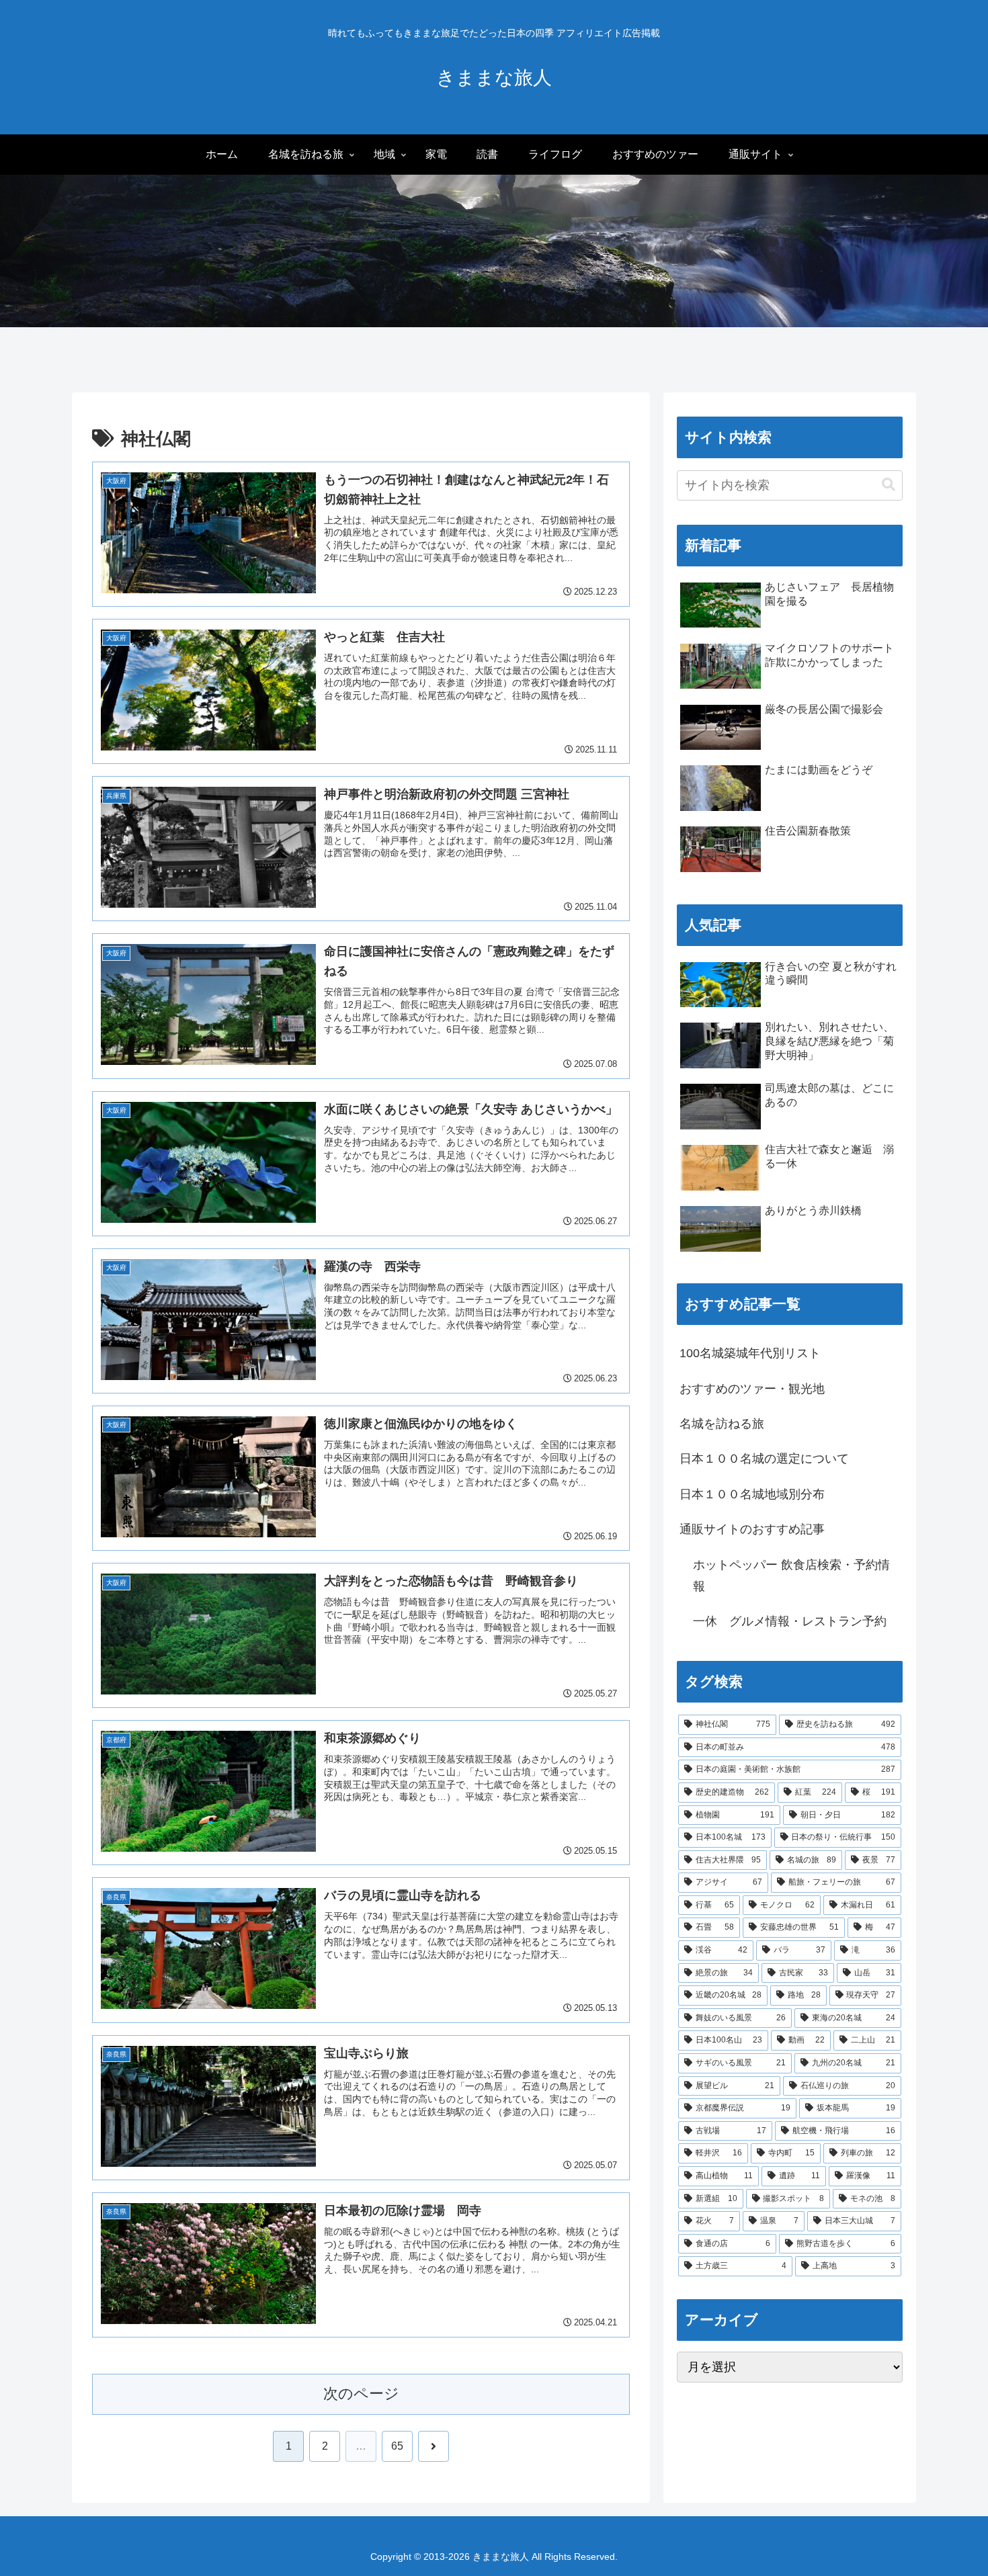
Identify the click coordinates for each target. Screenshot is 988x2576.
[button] (889, 485)
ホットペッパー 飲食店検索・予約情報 (791, 1576)
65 (397, 2446)
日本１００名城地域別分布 (752, 1494)
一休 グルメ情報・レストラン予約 (790, 1621)
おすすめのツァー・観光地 (752, 1389)
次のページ (361, 2394)
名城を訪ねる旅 (722, 1424)
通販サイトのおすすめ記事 (752, 1529)
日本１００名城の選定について (764, 1459)
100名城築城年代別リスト (750, 1353)
